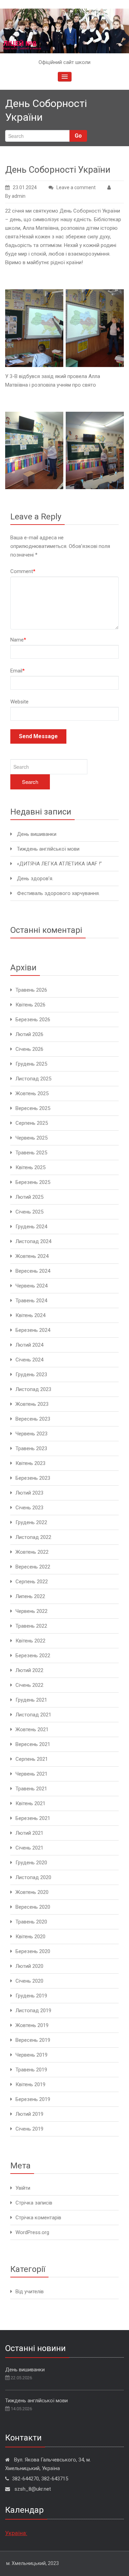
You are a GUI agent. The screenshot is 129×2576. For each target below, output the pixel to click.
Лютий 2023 (29, 1493)
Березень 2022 (33, 1656)
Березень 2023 (33, 1478)
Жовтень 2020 (32, 1892)
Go (78, 136)
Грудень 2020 (31, 1863)
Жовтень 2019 (32, 2025)
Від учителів (30, 2292)
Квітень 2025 (30, 1167)
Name (18, 640)
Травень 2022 (31, 1626)
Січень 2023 (29, 1508)
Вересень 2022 (33, 1567)
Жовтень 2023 (32, 1404)
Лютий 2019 (29, 2114)
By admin (15, 196)
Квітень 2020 (30, 1937)
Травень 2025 (31, 1153)
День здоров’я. (35, 879)
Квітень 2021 (30, 1803)
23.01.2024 (25, 187)
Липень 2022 (30, 1596)
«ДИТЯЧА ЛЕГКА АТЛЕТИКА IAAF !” (59, 864)
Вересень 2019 (33, 2040)
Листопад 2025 (33, 1079)
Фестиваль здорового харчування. (58, 893)
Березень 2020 (33, 1951)
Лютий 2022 (29, 1670)
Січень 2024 (29, 1360)
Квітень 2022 (30, 1641)
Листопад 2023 (33, 1389)
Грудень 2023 (31, 1375)
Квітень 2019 (30, 2084)
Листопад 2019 (33, 2011)
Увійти (23, 2188)
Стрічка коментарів (38, 2218)
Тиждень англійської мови (48, 849)
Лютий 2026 (29, 1034)
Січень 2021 (29, 1848)
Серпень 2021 (32, 1759)
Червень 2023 (31, 1434)
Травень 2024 (31, 1301)
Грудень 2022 (31, 1522)
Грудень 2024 (31, 1227)
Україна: (16, 2533)
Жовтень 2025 (32, 1093)
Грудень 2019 (31, 1996)
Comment (23, 571)
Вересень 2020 (33, 1907)
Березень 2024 (33, 1330)
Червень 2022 (31, 1611)
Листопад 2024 (33, 1241)
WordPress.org (32, 2232)
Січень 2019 (29, 2129)
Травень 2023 (31, 1448)
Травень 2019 (31, 2070)
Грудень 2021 (31, 1700)
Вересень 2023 (33, 1419)
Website (19, 702)
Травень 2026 (31, 990)
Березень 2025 (33, 1182)
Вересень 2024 (33, 1271)
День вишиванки (37, 834)
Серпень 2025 (32, 1123)
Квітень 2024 (30, 1315)
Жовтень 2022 (32, 1552)
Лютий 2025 (29, 1197)
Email (18, 671)
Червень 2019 (31, 2055)
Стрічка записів (34, 2203)
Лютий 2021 (29, 1833)
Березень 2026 (33, 1020)
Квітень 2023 (30, 1463)
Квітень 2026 (30, 1005)
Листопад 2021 (33, 1715)
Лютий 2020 (29, 1966)
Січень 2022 (29, 1685)
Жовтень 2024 (32, 1256)
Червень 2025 (31, 1138)
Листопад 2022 (33, 1537)
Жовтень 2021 (32, 1729)
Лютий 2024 (29, 1345)
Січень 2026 (29, 1049)
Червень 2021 (31, 1774)
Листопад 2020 (33, 1877)
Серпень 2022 (32, 1582)
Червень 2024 (31, 1286)
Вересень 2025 (33, 1108)
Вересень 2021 (33, 1744)
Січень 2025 (29, 1212)
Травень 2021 (31, 1789)
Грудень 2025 (31, 1064)
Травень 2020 (31, 1922)
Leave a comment (76, 187)
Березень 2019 (33, 2099)
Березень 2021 (33, 1818)
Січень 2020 (29, 1981)
